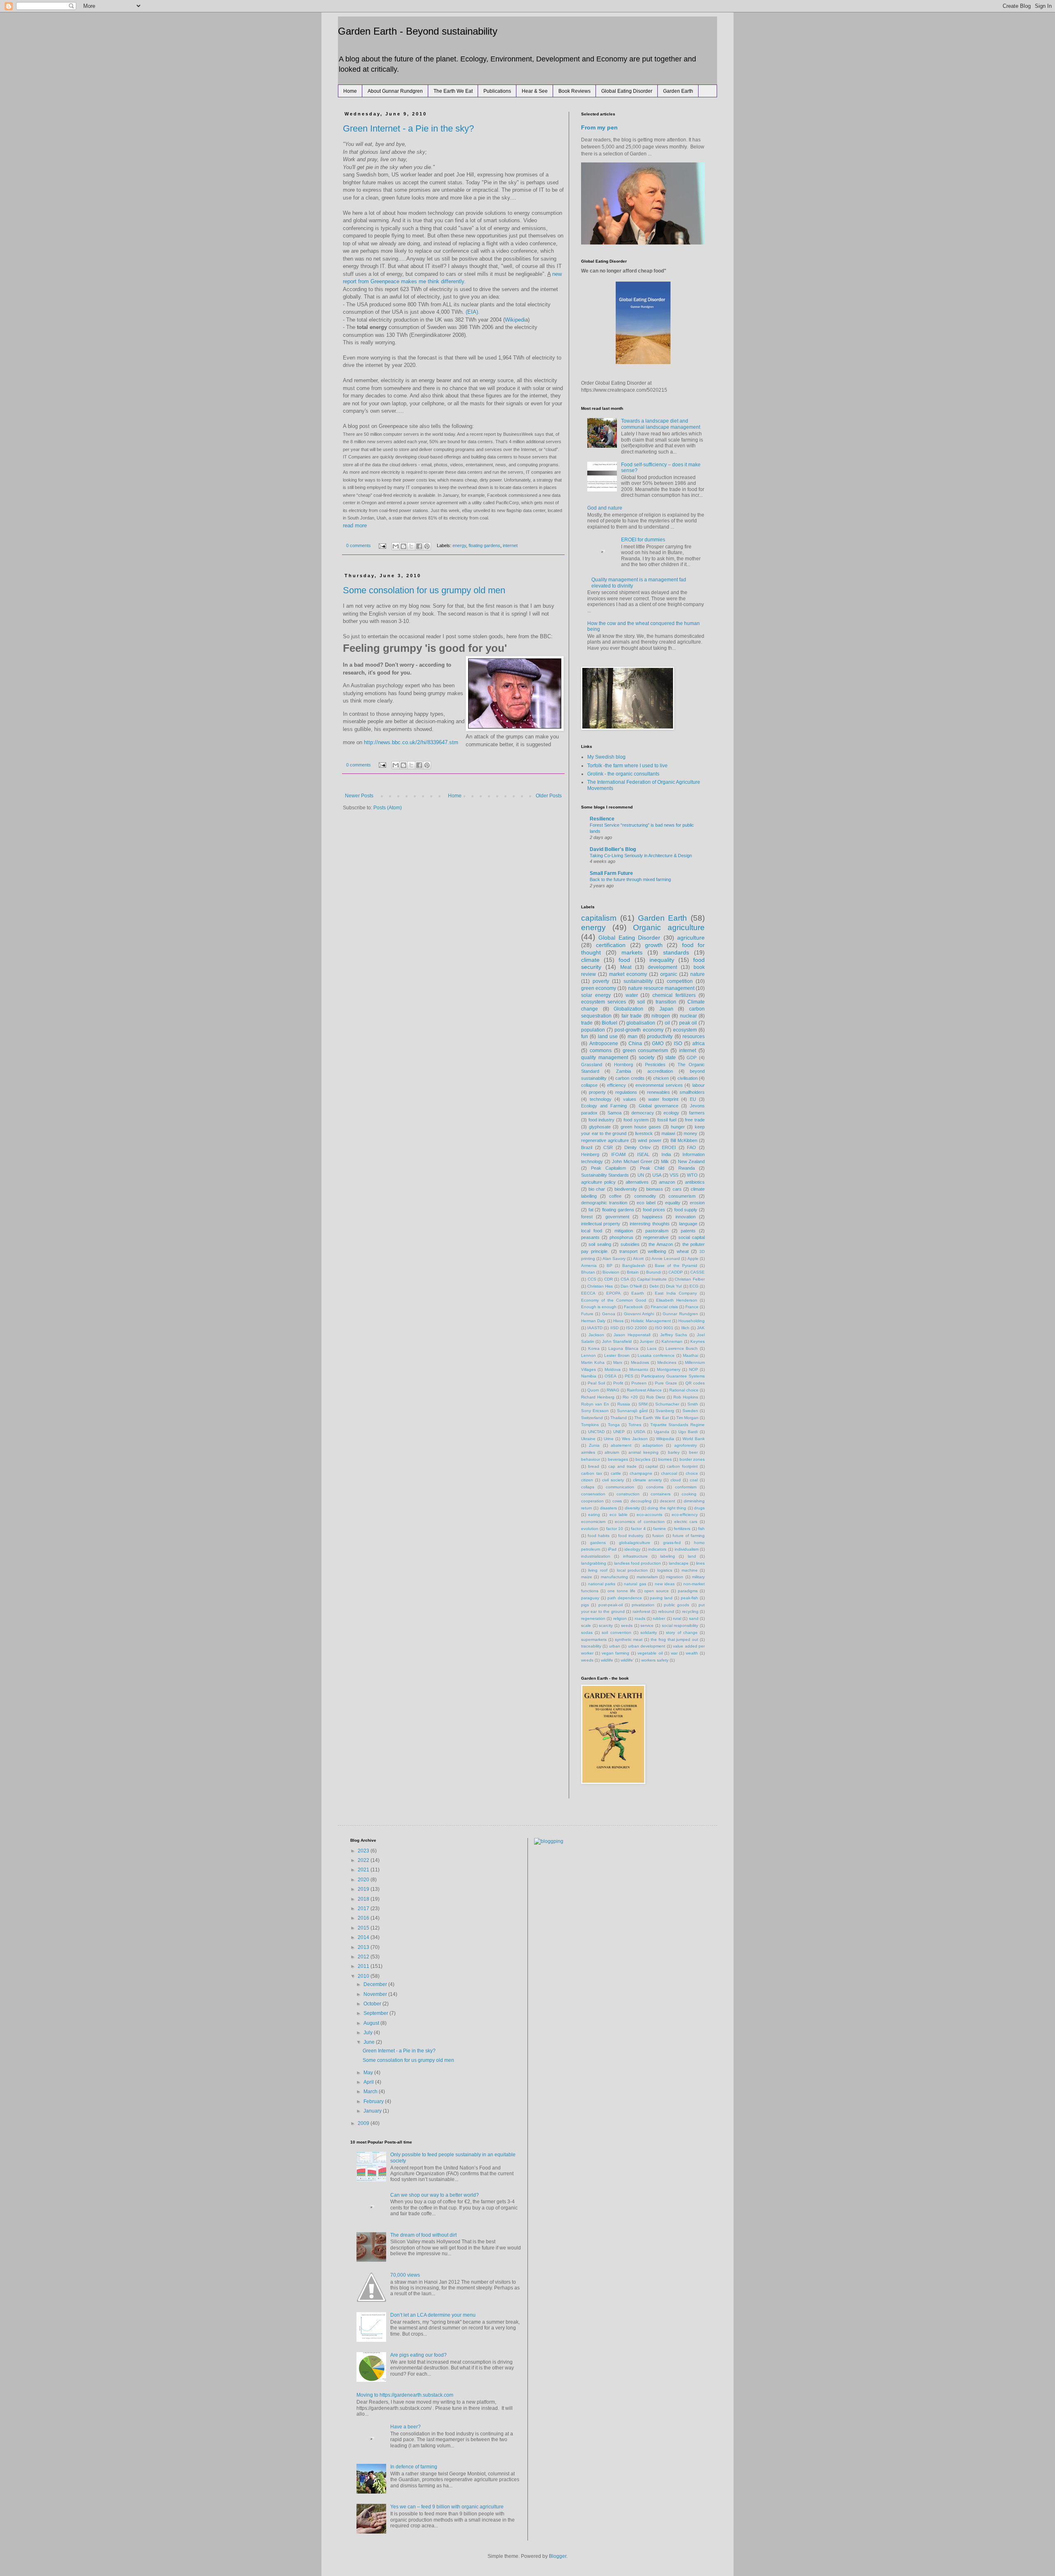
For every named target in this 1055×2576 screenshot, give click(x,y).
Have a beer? (406, 2427)
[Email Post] (382, 545)
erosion (697, 1203)
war (674, 1653)
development (662, 967)
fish (701, 1529)
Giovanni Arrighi (639, 1314)
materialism (647, 1577)
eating (594, 1515)
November (376, 1994)
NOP (694, 1369)
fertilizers (682, 1529)
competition (680, 981)
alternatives (637, 1182)
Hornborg (624, 1065)
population (593, 1030)
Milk (665, 1161)
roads (640, 1618)
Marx (618, 1362)
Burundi (654, 1272)
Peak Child (652, 1168)
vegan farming (615, 1653)
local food (592, 1231)
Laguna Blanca (623, 1348)
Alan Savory (614, 1259)
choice (692, 1473)
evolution (590, 1529)
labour (699, 1085)
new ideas (665, 1584)
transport (628, 1251)
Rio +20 (630, 1397)
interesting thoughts (649, 1224)
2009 (364, 2123)
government (617, 1217)
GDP (692, 1058)
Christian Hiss (600, 1286)
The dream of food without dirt (423, 2235)
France (692, 1307)
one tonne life (621, 1591)
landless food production (638, 1563)
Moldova (613, 1369)
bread (594, 1466)
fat (591, 1210)
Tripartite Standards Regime (678, 1425)
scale (586, 1625)
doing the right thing (667, 1508)
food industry (602, 1120)
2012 (364, 1957)
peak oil (688, 1023)
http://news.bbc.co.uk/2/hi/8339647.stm (411, 742)
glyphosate (600, 1127)
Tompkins (590, 1425)
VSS (674, 1175)
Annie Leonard (666, 1259)
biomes (665, 1459)
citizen (587, 1480)
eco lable (619, 1515)
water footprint (663, 1099)
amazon (667, 1182)
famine (660, 1529)
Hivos (618, 1321)
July (369, 2033)
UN (641, 1175)
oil (667, 1023)
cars (677, 1189)
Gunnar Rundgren (680, 1314)
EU (693, 1099)
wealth (692, 1653)
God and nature (605, 508)
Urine (609, 1439)
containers (661, 1494)
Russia (624, 1404)
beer (693, 1452)
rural (677, 1618)
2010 (364, 1976)
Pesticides (655, 1065)
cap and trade (622, 1466)
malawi (668, 1133)
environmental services (659, 1085)
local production (632, 1570)
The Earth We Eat (453, 91)
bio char (597, 1189)
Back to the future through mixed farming (630, 879)
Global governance (659, 1106)
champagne (641, 1473)
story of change (682, 1632)
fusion (658, 1536)
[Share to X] (411, 546)
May (369, 2073)
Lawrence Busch (682, 1348)
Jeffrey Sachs (674, 1335)
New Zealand (691, 1161)
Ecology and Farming (604, 1106)
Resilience (602, 819)
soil (641, 1002)
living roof (598, 1570)
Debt (654, 1286)
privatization (643, 1605)
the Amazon (661, 1244)
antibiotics (695, 1182)
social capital (692, 1237)
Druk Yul (674, 1286)
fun (585, 1037)
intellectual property (601, 1224)
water (632, 995)
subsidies (630, 1244)
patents (688, 1231)
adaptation (653, 1445)
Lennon (588, 1355)
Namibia (589, 1376)
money (690, 1133)
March (371, 2092)
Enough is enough (599, 1307)
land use (608, 1037)
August (372, 2023)
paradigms (688, 1591)
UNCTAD (596, 1432)
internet (510, 545)
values (630, 1099)
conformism (686, 1487)
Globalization (628, 1009)
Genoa (609, 1314)
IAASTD (595, 1328)
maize (587, 1577)
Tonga (614, 1425)
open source (656, 1591)
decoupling (641, 1501)
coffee (615, 1196)
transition (666, 1002)
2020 (364, 1880)
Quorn (593, 1390)
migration (675, 1577)
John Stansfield (617, 1341)
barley (674, 1452)
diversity (632, 1508)
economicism (593, 1522)
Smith (693, 1404)
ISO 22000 (637, 1328)
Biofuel (610, 1023)
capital (652, 1466)
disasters (608, 1508)
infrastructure (635, 1556)
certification (611, 945)
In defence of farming (414, 2467)
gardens (598, 1543)
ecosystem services (604, 1002)
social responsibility (680, 1625)
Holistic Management (651, 1321)
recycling (690, 1611)
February (374, 2101)
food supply (686, 1210)
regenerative (656, 1237)
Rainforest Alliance (644, 1390)
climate (590, 960)
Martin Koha (593, 1362)
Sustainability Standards (605, 1175)
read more (355, 525)
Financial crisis (664, 1307)
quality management (605, 1058)
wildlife (607, 1660)
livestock (644, 1133)
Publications (497, 91)
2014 (364, 1937)
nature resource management (661, 988)
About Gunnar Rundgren (395, 91)
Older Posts (549, 796)
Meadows (640, 1362)
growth (654, 945)
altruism (612, 1452)
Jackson (596, 1335)
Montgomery (669, 1369)
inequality (662, 960)
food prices (654, 1210)
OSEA (611, 1376)
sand (694, 1618)
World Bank (694, 1439)
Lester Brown (617, 1355)
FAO (692, 1147)
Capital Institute (652, 1279)
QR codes (695, 1383)
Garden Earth (678, 91)
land (692, 1556)
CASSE (697, 1272)
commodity (645, 1196)
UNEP (619, 1432)
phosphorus (621, 1237)
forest (587, 1217)
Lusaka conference (656, 1355)
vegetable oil (650, 1653)
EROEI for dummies (643, 540)
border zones (692, 1459)
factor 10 (615, 1529)
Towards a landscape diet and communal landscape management (661, 424)
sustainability (638, 981)
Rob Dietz (656, 1397)
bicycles (643, 1459)
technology (601, 1099)
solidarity (649, 1632)
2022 (364, 1860)
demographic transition (604, 1203)
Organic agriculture (669, 927)
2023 (364, 1851)
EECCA (588, 1293)
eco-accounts (649, 1515)
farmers (697, 1113)
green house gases (641, 1127)
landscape (679, 1563)
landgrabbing (594, 1563)
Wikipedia (665, 1439)
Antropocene (604, 1044)
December (376, 1984)
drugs (699, 1508)
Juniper (647, 1341)
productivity (660, 1037)
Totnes (635, 1425)
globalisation (641, 1023)
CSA (625, 1279)
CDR (608, 1279)
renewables (659, 1092)
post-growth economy (639, 1030)
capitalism (599, 918)
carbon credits (630, 1078)
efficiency (617, 1085)
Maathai (690, 1355)
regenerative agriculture (605, 1140)
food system (636, 1120)
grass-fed (672, 1543)
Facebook (633, 1307)
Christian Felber (690, 1279)
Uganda (662, 1432)
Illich (685, 1328)
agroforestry (686, 1445)
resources (694, 1037)
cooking (689, 1494)
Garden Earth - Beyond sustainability (418, 31)
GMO (658, 1044)
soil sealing (600, 1244)
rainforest (641, 1611)
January (373, 2111)
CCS (592, 1279)
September (376, 2013)
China (635, 1044)
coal (694, 1480)
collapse (589, 1085)
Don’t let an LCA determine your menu (433, 2315)
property (597, 1092)
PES (629, 1376)
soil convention (616, 1632)
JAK (701, 1328)
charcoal (669, 1473)
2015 (364, 1928)
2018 (364, 1899)
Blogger (558, 2556)
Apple (693, 1259)
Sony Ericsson (595, 1411)
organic (669, 974)
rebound (666, 1611)
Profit (618, 1383)
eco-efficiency (685, 1515)
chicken (661, 1078)
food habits (599, 1536)
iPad (612, 1549)
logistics (665, 1570)
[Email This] (396, 546)
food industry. (631, 1536)
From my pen (599, 127)
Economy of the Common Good (614, 1300)
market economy (628, 974)
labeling (668, 1556)
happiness (652, 1217)
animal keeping (644, 1452)
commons (601, 1051)
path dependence (625, 1598)
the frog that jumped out (674, 1639)
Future (587, 1314)
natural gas (635, 1584)
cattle (616, 1473)
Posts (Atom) (388, 808)
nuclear (688, 1016)
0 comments (359, 545)
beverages (618, 1459)
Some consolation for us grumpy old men (424, 590)
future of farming (689, 1536)
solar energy (596, 995)
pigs (585, 1605)
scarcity (606, 1625)
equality (673, 1203)
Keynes (697, 1341)
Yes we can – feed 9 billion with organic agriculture (447, 2507)
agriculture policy (598, 1182)
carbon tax (592, 1473)
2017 (364, 1908)
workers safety (655, 1660)
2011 (364, 1966)
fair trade (632, 1016)
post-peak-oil (611, 1605)
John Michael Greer (632, 1161)
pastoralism (657, 1231)
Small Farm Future (611, 873)
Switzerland (592, 1418)
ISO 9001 (664, 1328)
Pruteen (639, 1383)
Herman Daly (593, 1321)
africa (699, 1044)
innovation (686, 1217)
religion (620, 1618)
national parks (602, 1584)
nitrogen (661, 1016)
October (373, 2004)
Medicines (667, 1362)
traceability (591, 1646)
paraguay (590, 1598)
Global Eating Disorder (627, 91)
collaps (588, 1487)
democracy (643, 1113)
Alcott (638, 1259)
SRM (643, 1404)
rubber (659, 1618)
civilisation (688, 1078)
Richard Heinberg (598, 1397)
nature (697, 974)
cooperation (592, 1501)
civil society (613, 1480)
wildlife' (627, 1660)
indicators (657, 1549)
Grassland (592, 1065)
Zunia (594, 1445)
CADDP (676, 1272)
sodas (587, 1632)
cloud (676, 1480)
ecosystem (685, 1030)
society (647, 1058)
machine (690, 1570)
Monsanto (639, 1369)
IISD (614, 1328)
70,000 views (405, 2275)
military (698, 1577)
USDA (640, 1432)
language (688, 1224)
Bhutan (588, 1272)
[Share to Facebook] (419, 546)
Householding (692, 1321)
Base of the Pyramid (676, 1266)
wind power (649, 1140)
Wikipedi (515, 320)
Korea (594, 1348)
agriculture (691, 938)
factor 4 (638, 1529)
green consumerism (646, 1051)
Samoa (614, 1113)
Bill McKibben (684, 1140)
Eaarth (638, 1293)
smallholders (692, 1092)
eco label (646, 1203)
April (369, 2082)
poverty (601, 981)
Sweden (690, 1411)
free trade (695, 1120)
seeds (627, 1625)
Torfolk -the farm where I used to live (627, 766)
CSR (608, 1147)
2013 (364, 1947)
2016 (364, 1918)
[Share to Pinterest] (427, 546)
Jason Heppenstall (632, 1335)
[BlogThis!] (403, 546)
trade (587, 1023)
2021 (364, 1870)
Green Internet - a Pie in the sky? (408, 128)
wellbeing (657, 1251)
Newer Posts (359, 796)
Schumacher (667, 1404)
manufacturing (614, 1577)
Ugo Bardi (688, 1432)
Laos (652, 1348)
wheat (683, 1251)
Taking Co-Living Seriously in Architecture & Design (641, 856)
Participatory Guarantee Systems (673, 1376)
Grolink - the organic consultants (623, 774)
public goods (676, 1605)
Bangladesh (634, 1266)
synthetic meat (629, 1639)
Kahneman (672, 1341)
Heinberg (590, 1154)
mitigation (624, 1231)
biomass (655, 1189)
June (370, 2042)
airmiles (588, 1452)
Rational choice (684, 1390)
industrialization (596, 1556)
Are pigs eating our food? (418, 2355)
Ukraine (588, 1439)
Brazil (587, 1147)
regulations (626, 1092)
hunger (678, 1127)
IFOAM (618, 1154)
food (624, 960)
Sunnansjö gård (632, 1411)
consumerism (682, 1196)
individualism (687, 1549)
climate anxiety (647, 1480)
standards (676, 952)
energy (459, 545)
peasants (590, 1237)
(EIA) (472, 312)
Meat (626, 967)
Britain (633, 1272)
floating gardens (484, 545)
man (633, 1037)
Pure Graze (666, 1383)
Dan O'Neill (631, 1286)
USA (657, 1175)
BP (610, 1266)
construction (628, 1494)
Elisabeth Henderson (677, 1300)
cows (617, 1501)
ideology (632, 1549)
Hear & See (535, 91)
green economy (599, 988)
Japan (666, 1009)
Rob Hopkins (686, 1397)
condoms (655, 1487)
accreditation (660, 1071)
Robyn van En (595, 1404)
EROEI (669, 1147)
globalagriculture (635, 1543)
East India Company (676, 1293)
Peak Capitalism (608, 1168)
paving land (661, 1598)
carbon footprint (682, 1466)
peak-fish (689, 1598)
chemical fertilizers (674, 995)
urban (615, 1646)
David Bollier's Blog (613, 849)
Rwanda (687, 1168)
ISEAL (643, 1154)
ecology (671, 1113)
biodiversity (626, 1189)
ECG (694, 1286)
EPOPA (613, 1293)
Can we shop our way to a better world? (435, 2195)
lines (700, 1563)
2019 (364, 1889)
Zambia (624, 1071)
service (647, 1625)
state (671, 1058)
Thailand (619, 1418)
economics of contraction (640, 1522)
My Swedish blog (606, 757)
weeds (587, 1660)
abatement (621, 1445)
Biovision (611, 1272)
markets (632, 952)
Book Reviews (574, 91)
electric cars (686, 1522)
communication (620, 1487)
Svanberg (665, 1411)
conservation (593, 1494)
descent (667, 1501)
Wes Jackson (635, 1439)
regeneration (593, 1618)
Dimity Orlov (638, 1147)
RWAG (613, 1390)
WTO (692, 1175)
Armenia (589, 1266)
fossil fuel (667, 1120)
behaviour (591, 1459)
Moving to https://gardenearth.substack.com (405, 2395)
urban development (647, 1646)
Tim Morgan (687, 1418)
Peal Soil (596, 1383)
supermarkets (594, 1639)
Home (350, 91)
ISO (678, 1044)
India (666, 1154)
